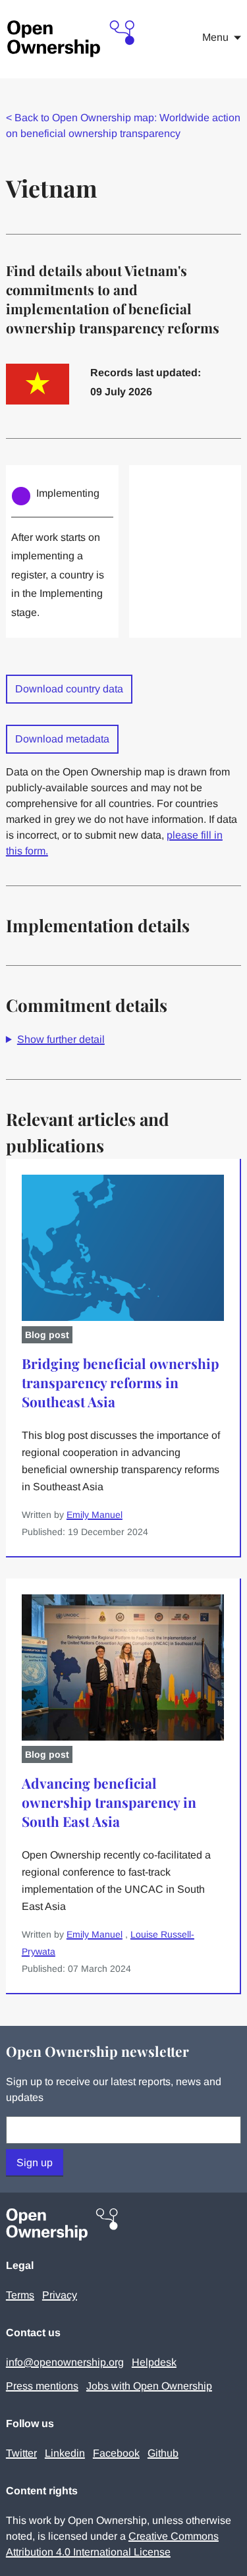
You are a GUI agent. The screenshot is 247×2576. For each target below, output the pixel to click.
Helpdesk (154, 2362)
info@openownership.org (65, 2362)
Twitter (21, 2453)
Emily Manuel (95, 1515)
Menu (215, 37)
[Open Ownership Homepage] (72, 39)
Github (163, 2453)
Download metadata (62, 739)
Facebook (116, 2453)
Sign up (35, 2163)
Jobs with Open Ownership (149, 2386)
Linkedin (65, 2453)
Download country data (69, 689)
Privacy (60, 2295)
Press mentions (42, 2386)
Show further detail (61, 1039)
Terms (20, 2295)
